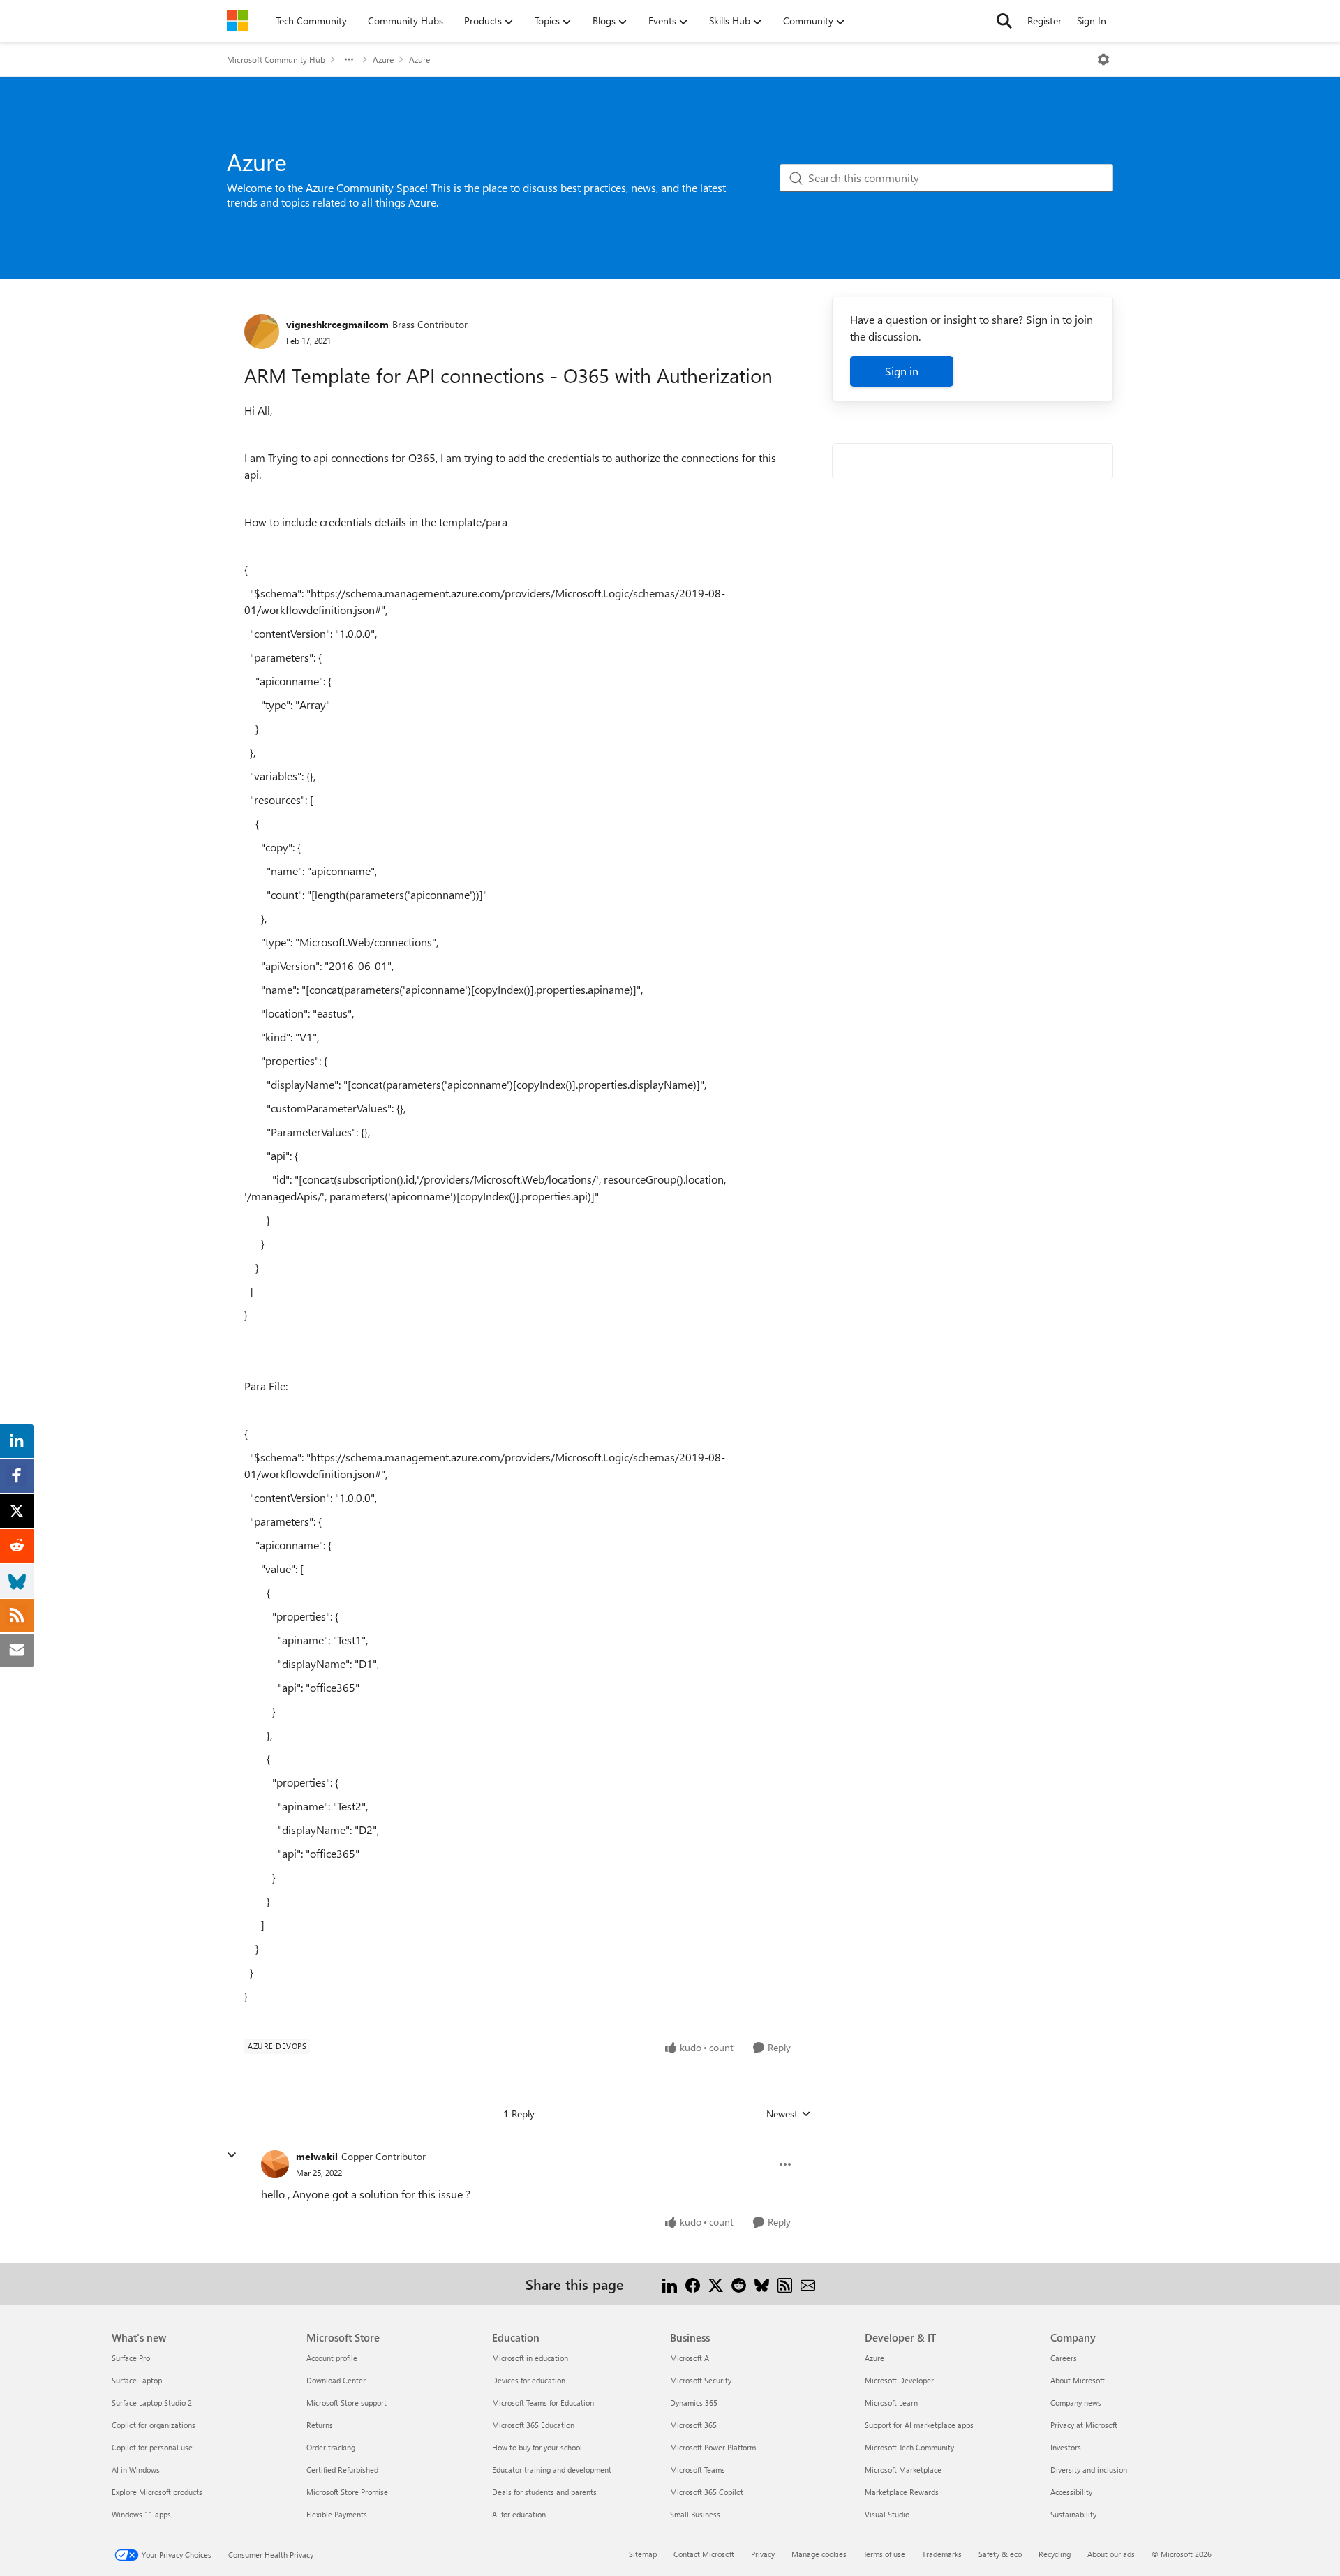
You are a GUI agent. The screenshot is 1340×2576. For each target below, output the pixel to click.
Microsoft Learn (891, 2403)
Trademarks (942, 2554)
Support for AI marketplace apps (919, 2425)
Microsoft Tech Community (909, 2447)
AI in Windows (136, 2470)
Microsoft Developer (899, 2380)
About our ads (1111, 2554)
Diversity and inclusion (1089, 2470)
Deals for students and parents (544, 2492)
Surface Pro (131, 2358)
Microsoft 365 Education (533, 2425)
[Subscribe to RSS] (785, 2284)
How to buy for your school (537, 2447)
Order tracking (331, 2447)
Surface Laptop (137, 2380)
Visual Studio (887, 2514)
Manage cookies (819, 2554)
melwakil (317, 2156)
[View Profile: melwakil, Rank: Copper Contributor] (275, 2164)
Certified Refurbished (342, 2470)
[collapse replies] (232, 2155)
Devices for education (529, 2380)
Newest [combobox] (789, 2114)
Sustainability (1073, 2514)
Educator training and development (552, 2470)
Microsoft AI (691, 2358)
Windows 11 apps (141, 2514)
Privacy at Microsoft (1084, 2425)
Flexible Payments (337, 2514)
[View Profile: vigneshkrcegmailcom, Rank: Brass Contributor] (262, 332)
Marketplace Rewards (902, 2492)
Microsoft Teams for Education (543, 2403)
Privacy (763, 2554)
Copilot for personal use (152, 2447)
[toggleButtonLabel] (1103, 59)
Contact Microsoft (704, 2554)
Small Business (695, 2514)
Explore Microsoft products (157, 2492)
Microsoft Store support (347, 2403)
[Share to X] (716, 2284)
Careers (1064, 2358)
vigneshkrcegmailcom (337, 324)
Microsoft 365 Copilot (707, 2492)
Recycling (1055, 2554)
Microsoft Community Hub (276, 59)
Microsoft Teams (698, 2470)
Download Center (336, 2380)
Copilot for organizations (154, 2425)
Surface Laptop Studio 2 (152, 2403)
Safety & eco (1000, 2554)
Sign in (902, 371)
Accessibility (1071, 2492)
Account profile (332, 2358)
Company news (1076, 2403)
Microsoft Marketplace (903, 2470)
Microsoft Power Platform (713, 2447)
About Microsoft (1078, 2380)
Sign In (1092, 21)
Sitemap (643, 2554)
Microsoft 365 (693, 2425)
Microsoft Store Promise (347, 2492)
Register (1044, 21)
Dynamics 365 (694, 2403)
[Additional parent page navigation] (349, 59)
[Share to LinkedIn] (670, 2284)
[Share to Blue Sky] (762, 2284)
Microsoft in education (530, 2358)
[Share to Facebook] (693, 2284)
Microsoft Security (701, 2380)
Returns (320, 2425)
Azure (383, 59)
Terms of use (884, 2554)
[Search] (1004, 21)
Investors (1066, 2447)
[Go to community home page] (237, 21)
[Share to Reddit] (739, 2284)
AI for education (519, 2514)
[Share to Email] (808, 2284)
